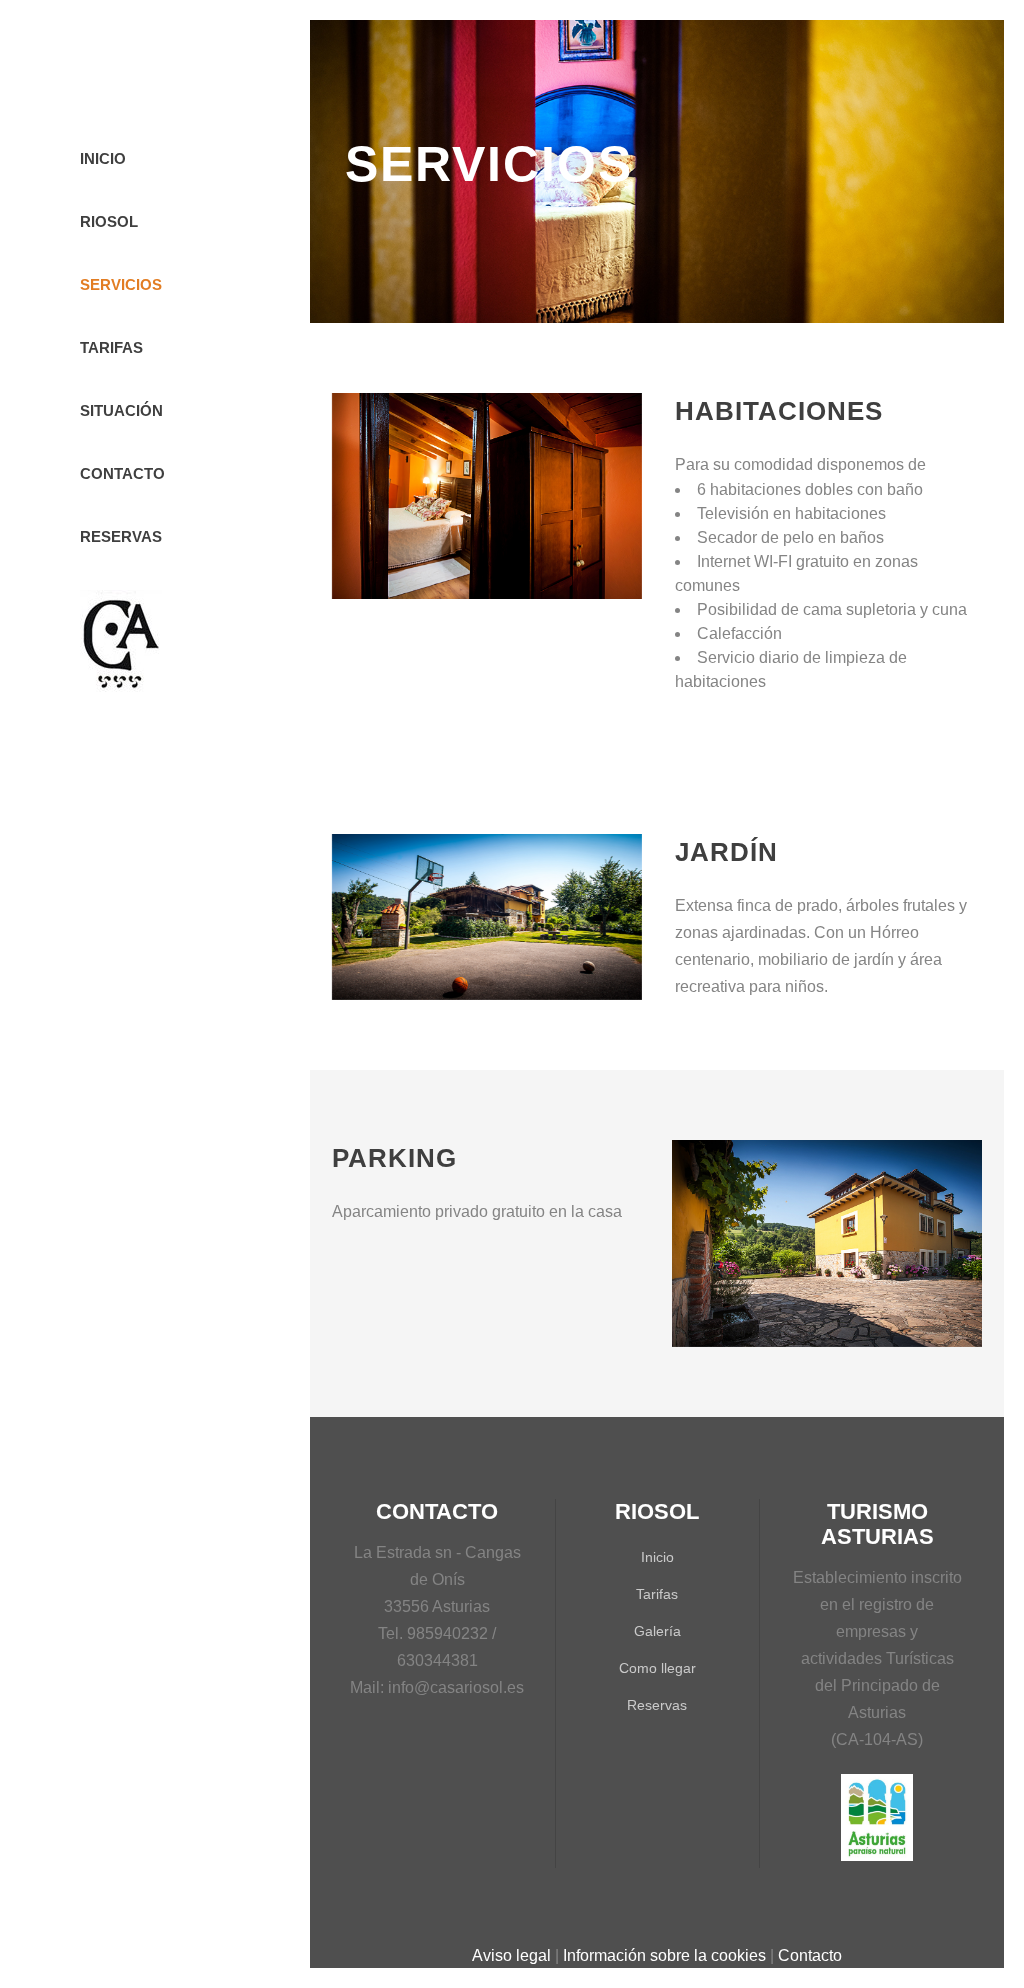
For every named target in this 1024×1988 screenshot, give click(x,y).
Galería (657, 1631)
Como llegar (657, 1668)
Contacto (810, 1955)
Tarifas (657, 1594)
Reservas (657, 1705)
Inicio (657, 1557)
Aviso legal (511, 1955)
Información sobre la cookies (664, 1955)
